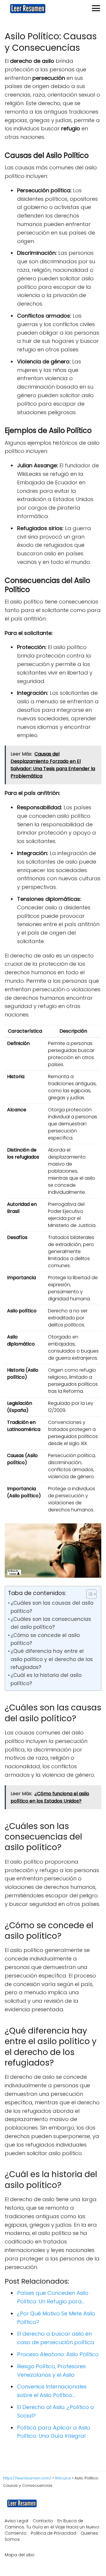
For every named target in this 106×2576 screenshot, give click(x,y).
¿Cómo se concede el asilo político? (45, 1639)
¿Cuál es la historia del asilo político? (46, 1679)
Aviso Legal (16, 2521)
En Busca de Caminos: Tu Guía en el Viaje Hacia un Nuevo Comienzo (52, 2527)
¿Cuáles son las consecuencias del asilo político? (51, 1623)
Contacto (43, 2521)
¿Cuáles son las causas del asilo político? (52, 1607)
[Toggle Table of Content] (88, 1594)
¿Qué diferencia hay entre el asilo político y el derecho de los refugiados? (52, 1659)
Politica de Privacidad (54, 2533)
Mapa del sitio (20, 2555)
